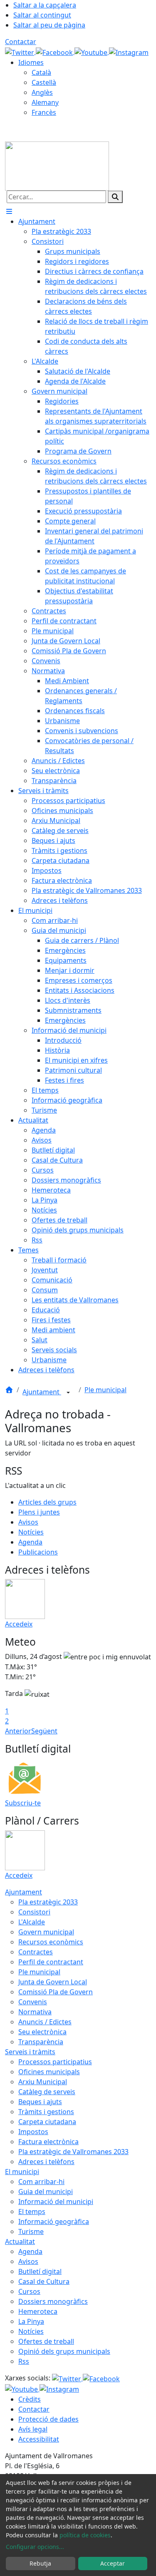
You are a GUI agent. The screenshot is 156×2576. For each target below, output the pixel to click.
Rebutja (40, 2563)
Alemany (45, 102)
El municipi (22, 2172)
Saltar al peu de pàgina (49, 25)
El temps (32, 2212)
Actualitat (20, 2241)
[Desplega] (68, 1393)
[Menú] (9, 211)
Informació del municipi (56, 2202)
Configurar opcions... (35, 2547)
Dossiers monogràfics (53, 2301)
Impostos (33, 2132)
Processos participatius (55, 2062)
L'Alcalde (32, 1922)
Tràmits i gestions (46, 2112)
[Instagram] (129, 52)
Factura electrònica (48, 2142)
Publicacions (38, 1552)
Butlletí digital (40, 2271)
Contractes (36, 1952)
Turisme (31, 2231)
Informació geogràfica (54, 2221)
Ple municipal (105, 1390)
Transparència (41, 2042)
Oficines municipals (49, 2072)
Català (41, 72)
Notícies (31, 1532)
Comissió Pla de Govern (56, 1992)
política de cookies (85, 2535)
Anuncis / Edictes (45, 2022)
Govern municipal (46, 1932)
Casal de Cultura (44, 2281)
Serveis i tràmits (30, 2052)
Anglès (42, 92)
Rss (24, 2361)
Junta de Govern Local (53, 1982)
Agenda (30, 1542)
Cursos (29, 2291)
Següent (44, 1731)
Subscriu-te (23, 1803)
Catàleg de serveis (47, 2092)
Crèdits (30, 2399)
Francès (44, 112)
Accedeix (19, 1624)
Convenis (33, 2002)
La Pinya (31, 2321)
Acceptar (113, 2563)
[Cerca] (115, 197)
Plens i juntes (39, 1512)
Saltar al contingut (42, 15)
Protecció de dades (48, 2419)
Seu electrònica (42, 2032)
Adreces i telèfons (46, 2162)
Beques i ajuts (40, 2102)
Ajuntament (42, 1392)
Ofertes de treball (46, 2341)
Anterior (18, 1731)
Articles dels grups (47, 1502)
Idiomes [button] (31, 62)
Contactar (21, 42)
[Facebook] (55, 52)
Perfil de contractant (51, 1962)
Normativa (35, 2012)
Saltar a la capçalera (45, 5)
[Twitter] (20, 52)
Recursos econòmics (51, 1942)
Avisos (28, 1522)
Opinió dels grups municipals (64, 2351)
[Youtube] (92, 52)
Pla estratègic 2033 (48, 1902)
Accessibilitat (39, 2439)
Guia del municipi (46, 2192)
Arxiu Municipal (43, 2082)
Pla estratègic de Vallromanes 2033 (73, 2152)
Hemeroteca (38, 2311)
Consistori (34, 1912)
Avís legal (33, 2429)
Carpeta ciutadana (47, 2122)
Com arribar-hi (41, 2182)
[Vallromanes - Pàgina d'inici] (57, 165)
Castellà (44, 82)
